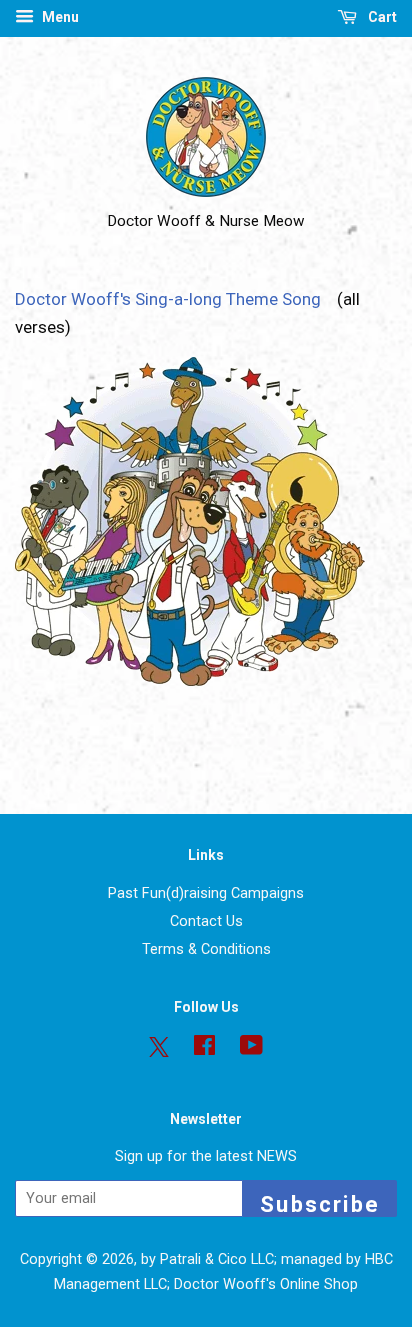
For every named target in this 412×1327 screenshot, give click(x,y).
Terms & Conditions (206, 949)
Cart (381, 17)
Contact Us (206, 921)
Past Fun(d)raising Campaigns (206, 893)
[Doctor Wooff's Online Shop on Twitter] (159, 1047)
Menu (59, 17)
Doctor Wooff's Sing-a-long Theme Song (172, 299)
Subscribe (320, 1204)
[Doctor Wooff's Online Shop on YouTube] (251, 1049)
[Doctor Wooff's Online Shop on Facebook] (204, 1049)
